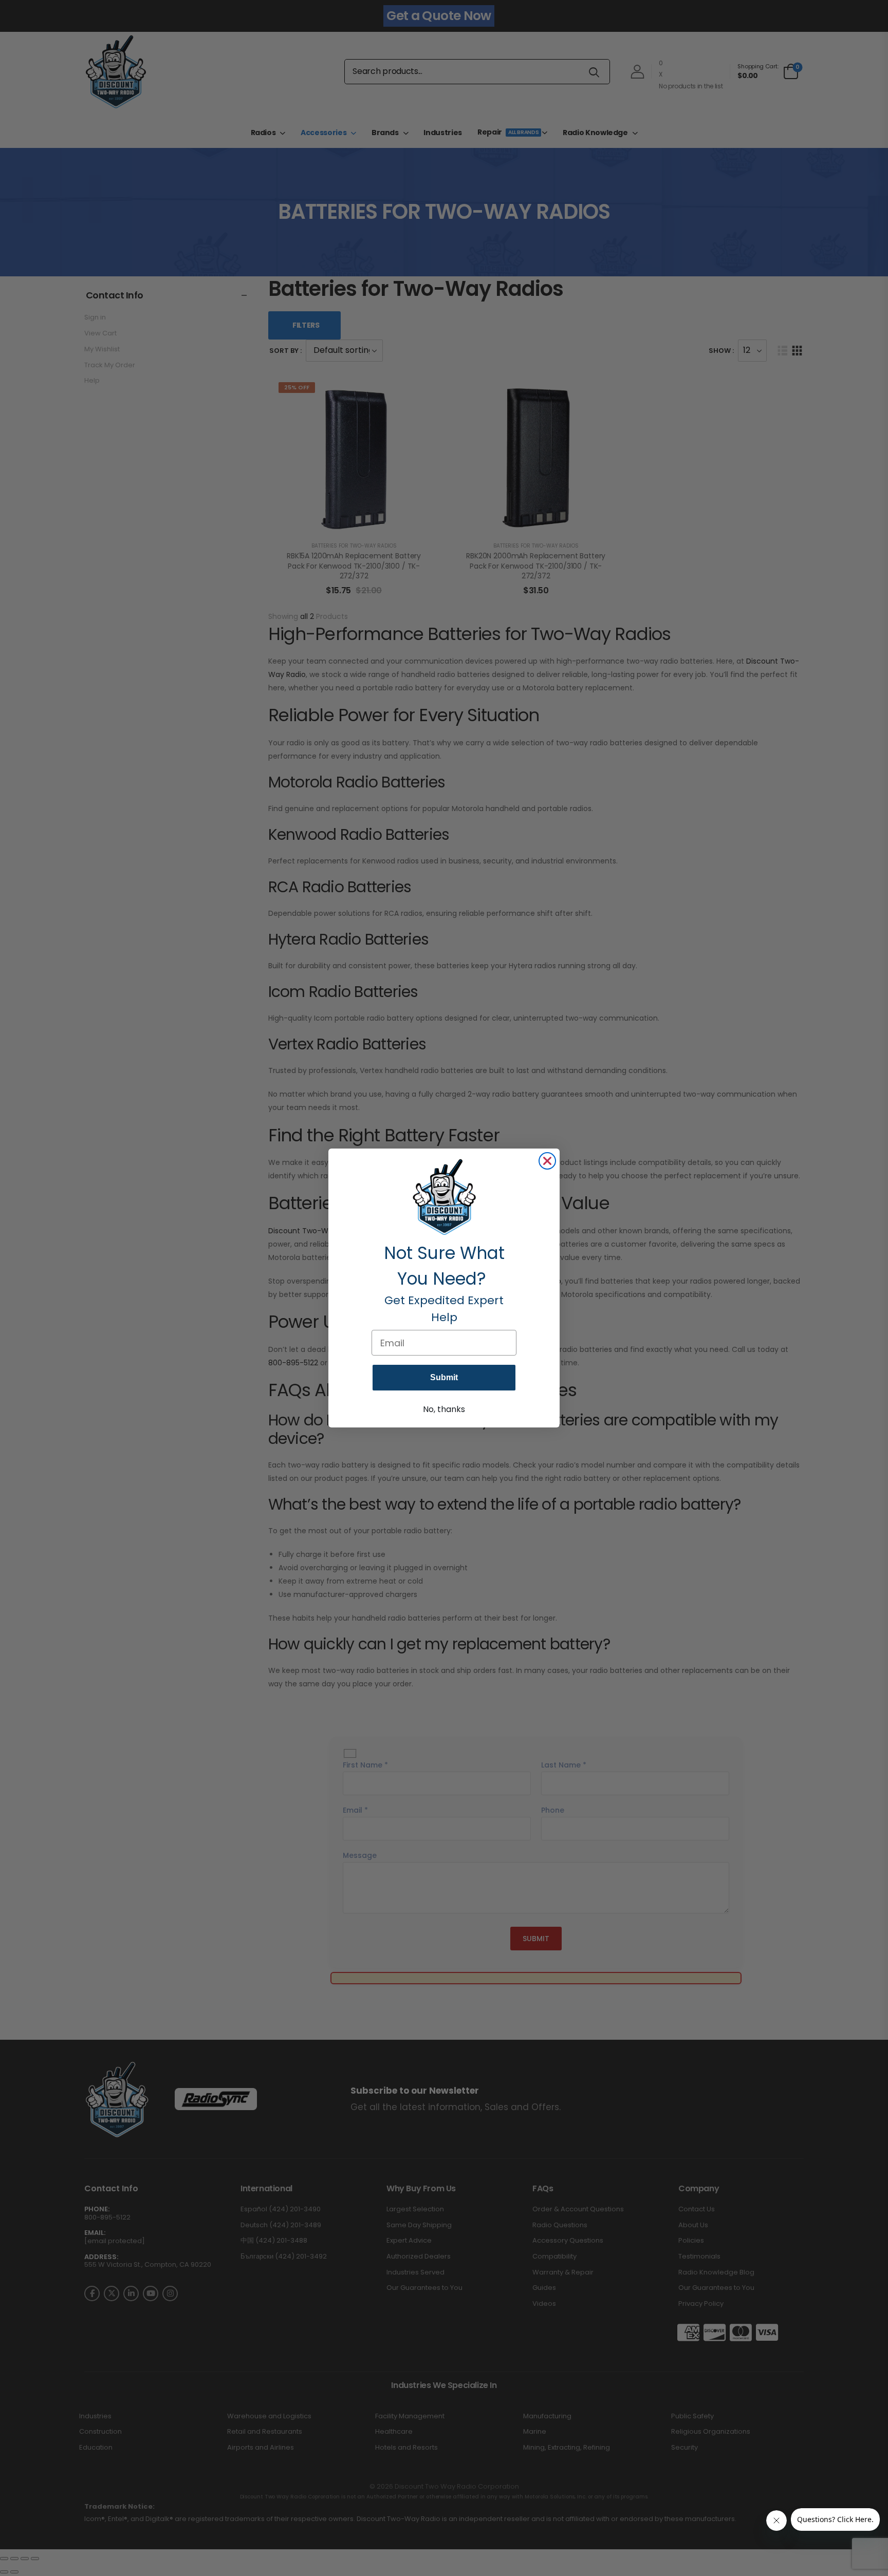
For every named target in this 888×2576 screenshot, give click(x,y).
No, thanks (444, 1409)
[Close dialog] (547, 1161)
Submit (444, 1377)
